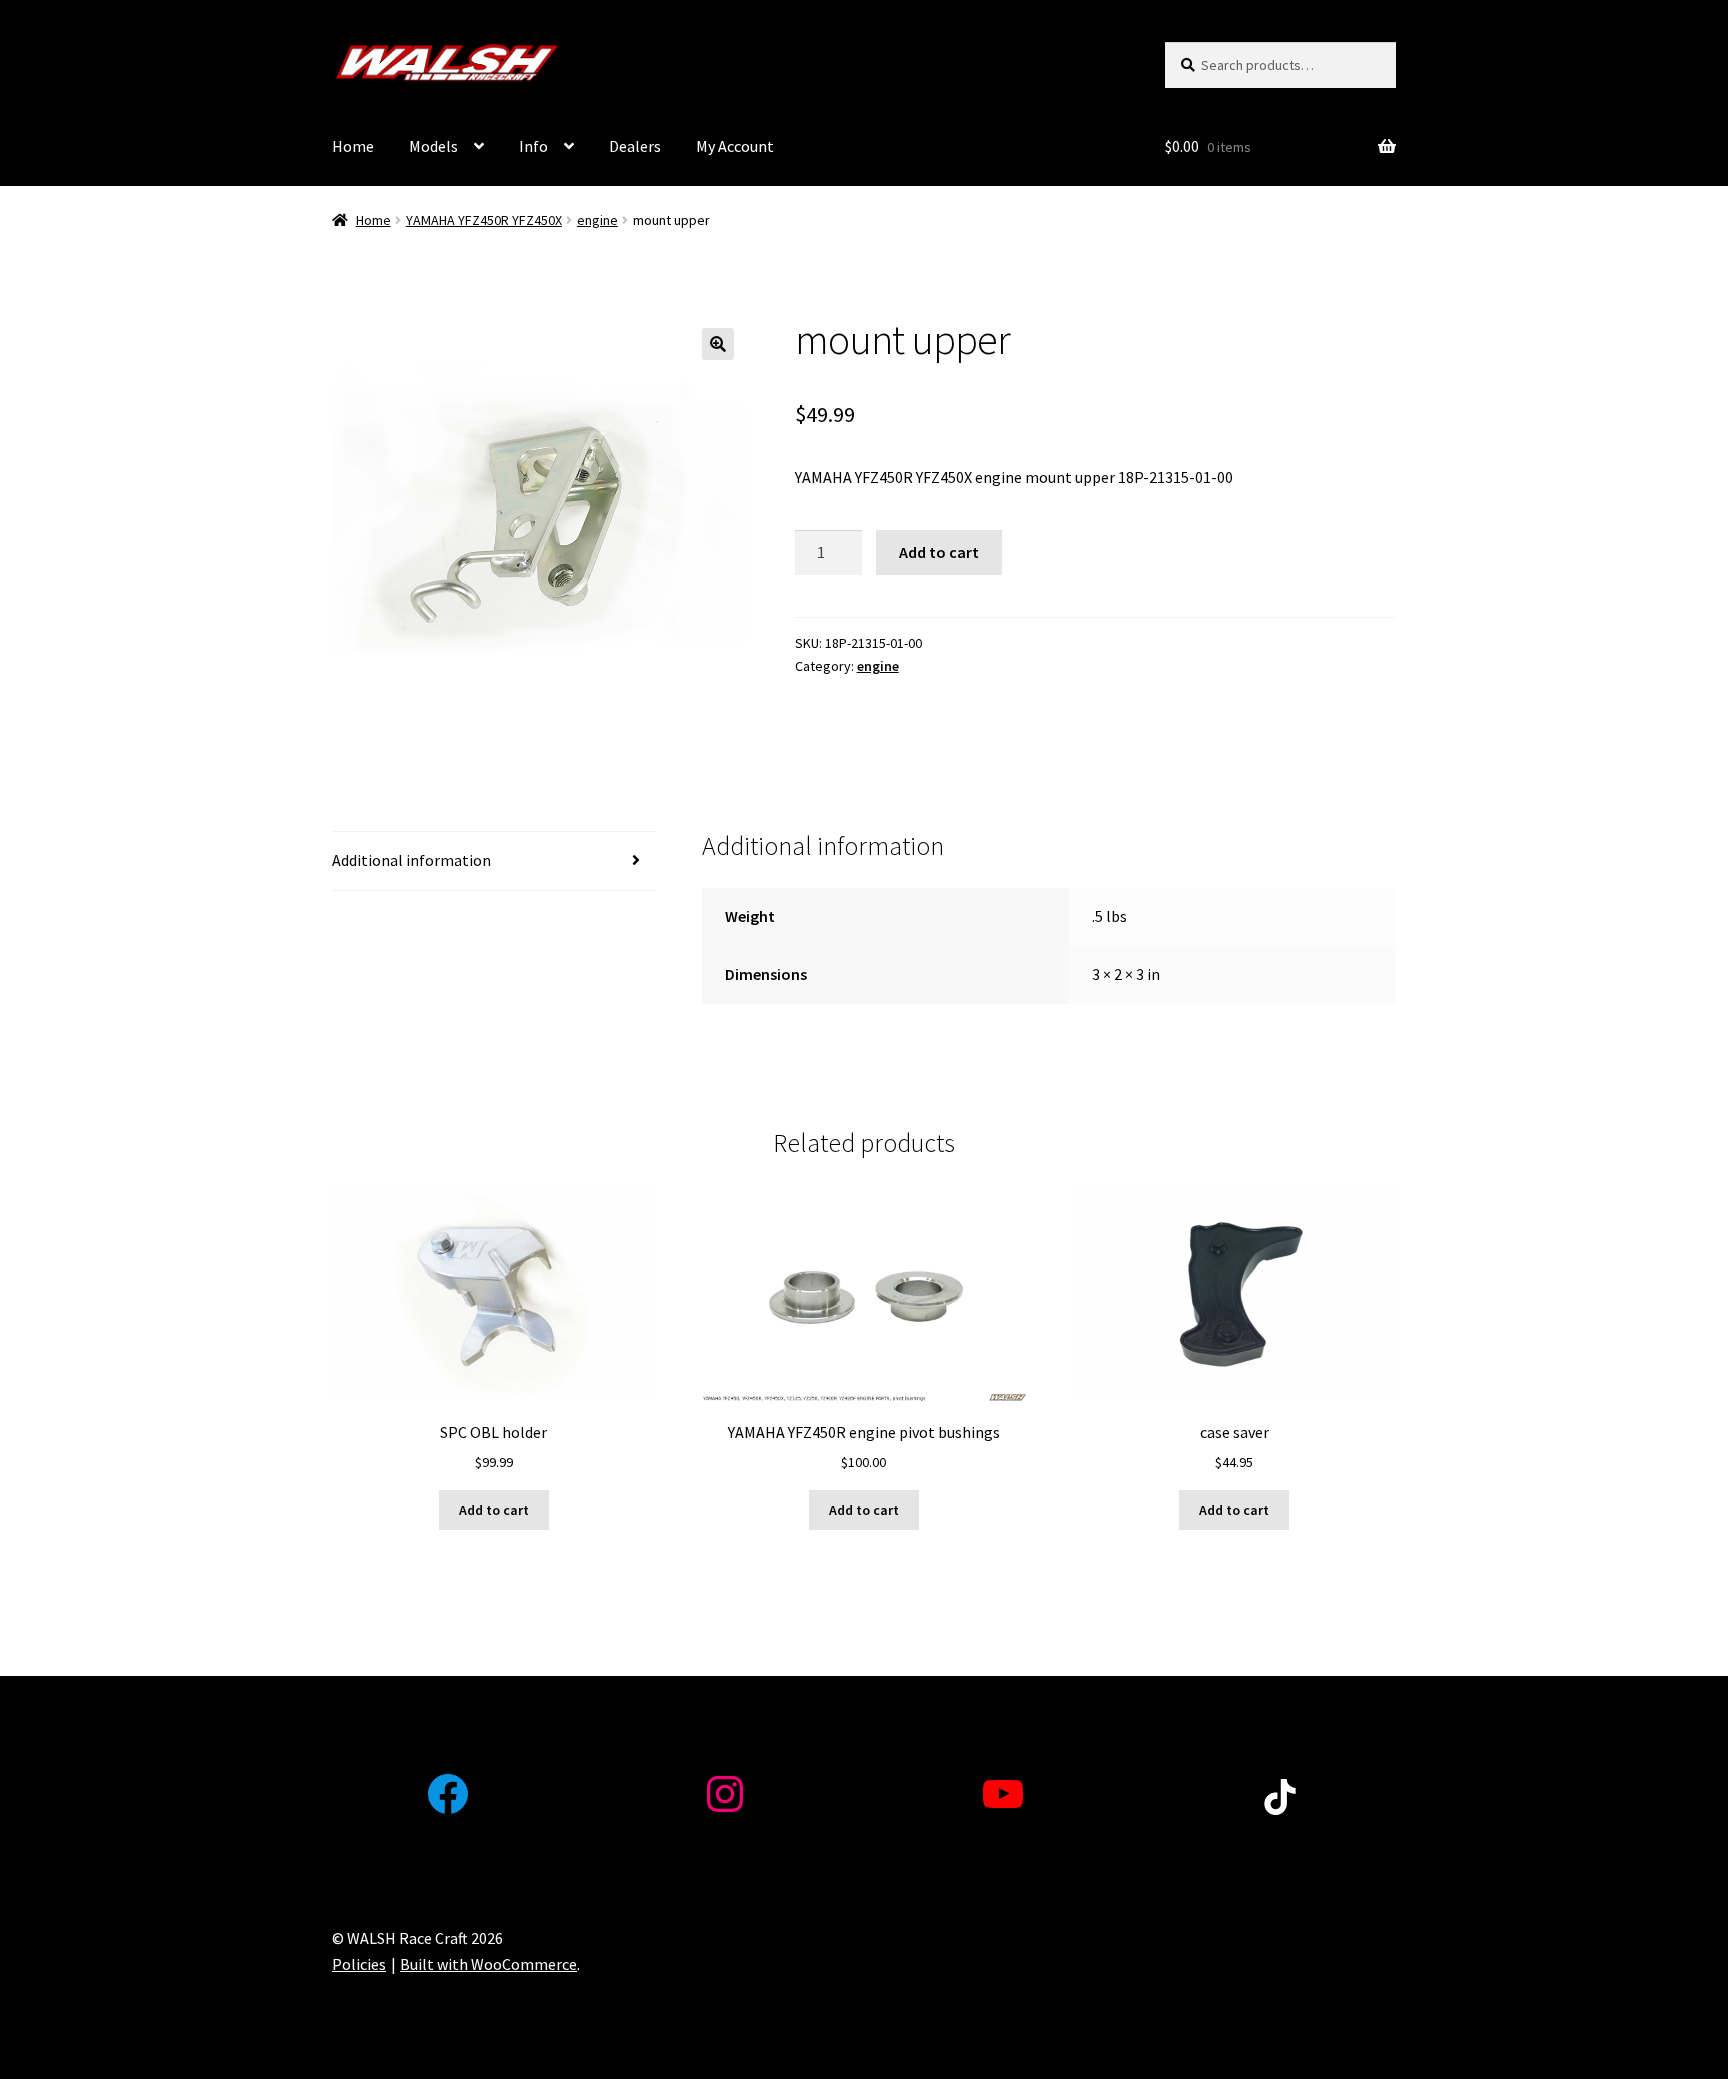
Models (433, 146)
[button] (718, 344)
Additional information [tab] (411, 860)
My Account (735, 146)
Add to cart (939, 552)
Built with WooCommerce (488, 1964)
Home (353, 146)
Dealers (635, 146)
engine (597, 220)
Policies (359, 1964)
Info (533, 146)
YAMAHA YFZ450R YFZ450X (484, 220)
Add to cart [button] (494, 1510)
